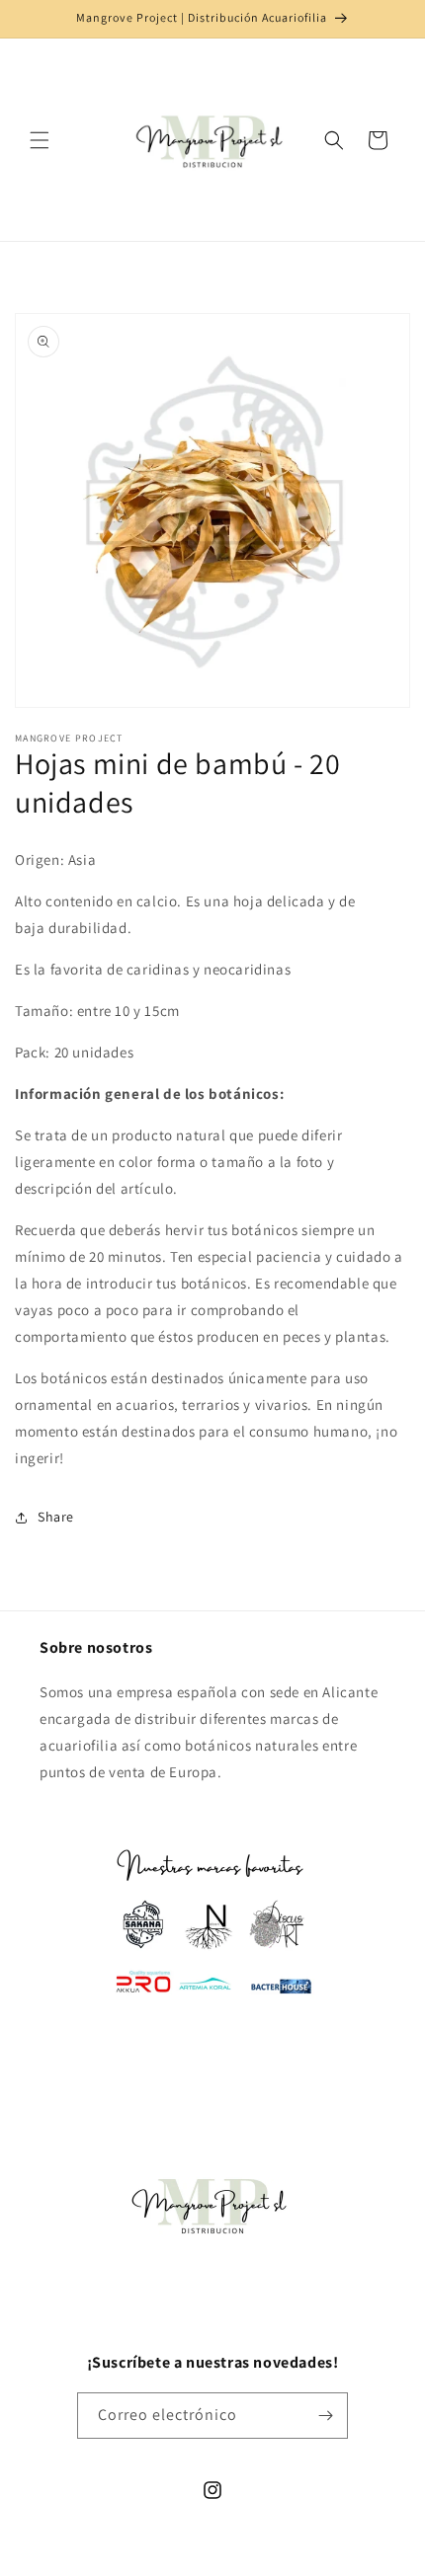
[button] (40, 140)
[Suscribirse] (325, 2416)
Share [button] (56, 1517)
